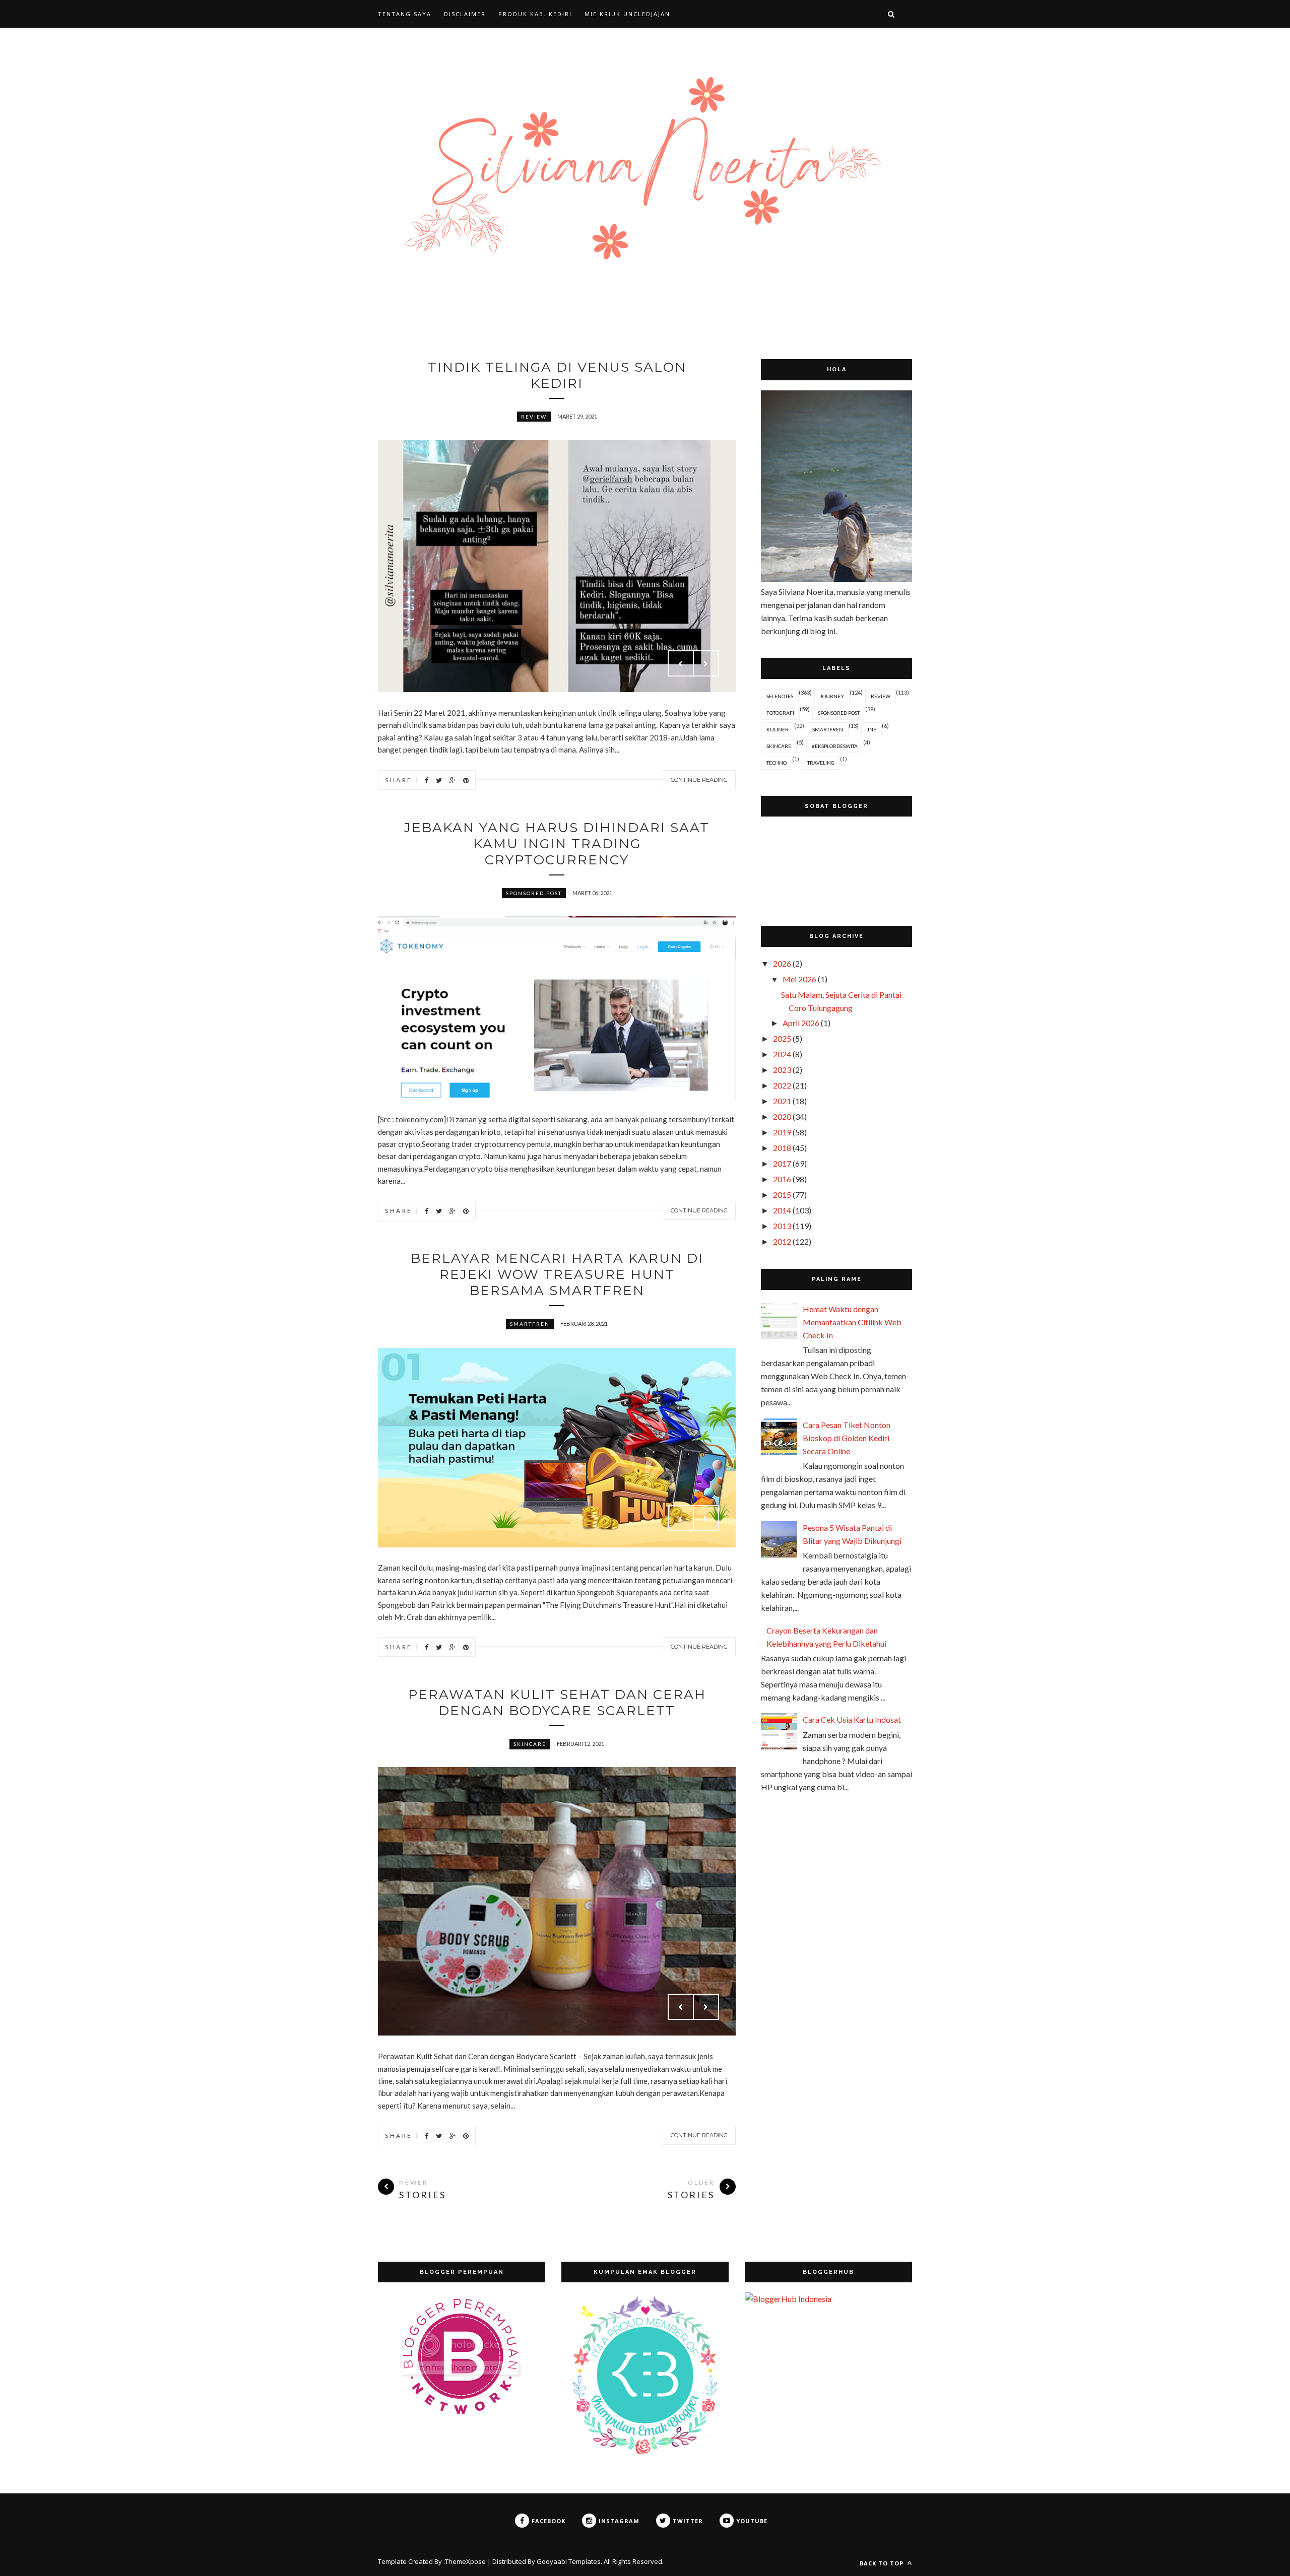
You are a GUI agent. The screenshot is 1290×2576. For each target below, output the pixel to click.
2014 (782, 1210)
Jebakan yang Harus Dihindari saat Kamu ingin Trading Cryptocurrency (557, 844)
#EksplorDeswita (835, 746)
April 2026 (801, 1023)
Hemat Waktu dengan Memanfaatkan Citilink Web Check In (852, 1322)
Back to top (883, 2563)
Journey (832, 696)
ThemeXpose (465, 2561)
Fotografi (780, 713)
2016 (782, 1179)
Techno (777, 763)
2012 (782, 1241)
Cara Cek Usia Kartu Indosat (852, 1719)
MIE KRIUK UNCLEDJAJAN (627, 14)
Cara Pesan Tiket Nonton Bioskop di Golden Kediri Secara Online (847, 1438)
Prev (681, 663)
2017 (782, 1163)
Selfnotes (780, 696)
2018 (782, 1148)
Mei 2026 (799, 979)
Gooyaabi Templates (569, 2561)
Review (534, 417)
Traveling (821, 763)
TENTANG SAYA (405, 14)
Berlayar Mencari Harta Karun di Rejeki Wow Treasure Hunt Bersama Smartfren (557, 1274)
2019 (782, 1132)
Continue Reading (699, 780)
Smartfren (530, 1324)
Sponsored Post (534, 893)
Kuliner (778, 729)
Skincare (530, 1744)
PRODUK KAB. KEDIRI (535, 14)
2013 (782, 1226)
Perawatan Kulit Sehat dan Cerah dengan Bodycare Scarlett (557, 1703)
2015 (782, 1195)
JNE (872, 729)
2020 (782, 1116)
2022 (782, 1085)
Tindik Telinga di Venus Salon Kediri (557, 375)
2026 (782, 963)
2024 (782, 1054)
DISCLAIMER (465, 14)
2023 (782, 1070)
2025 (782, 1038)
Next (706, 663)
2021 (782, 1101)
